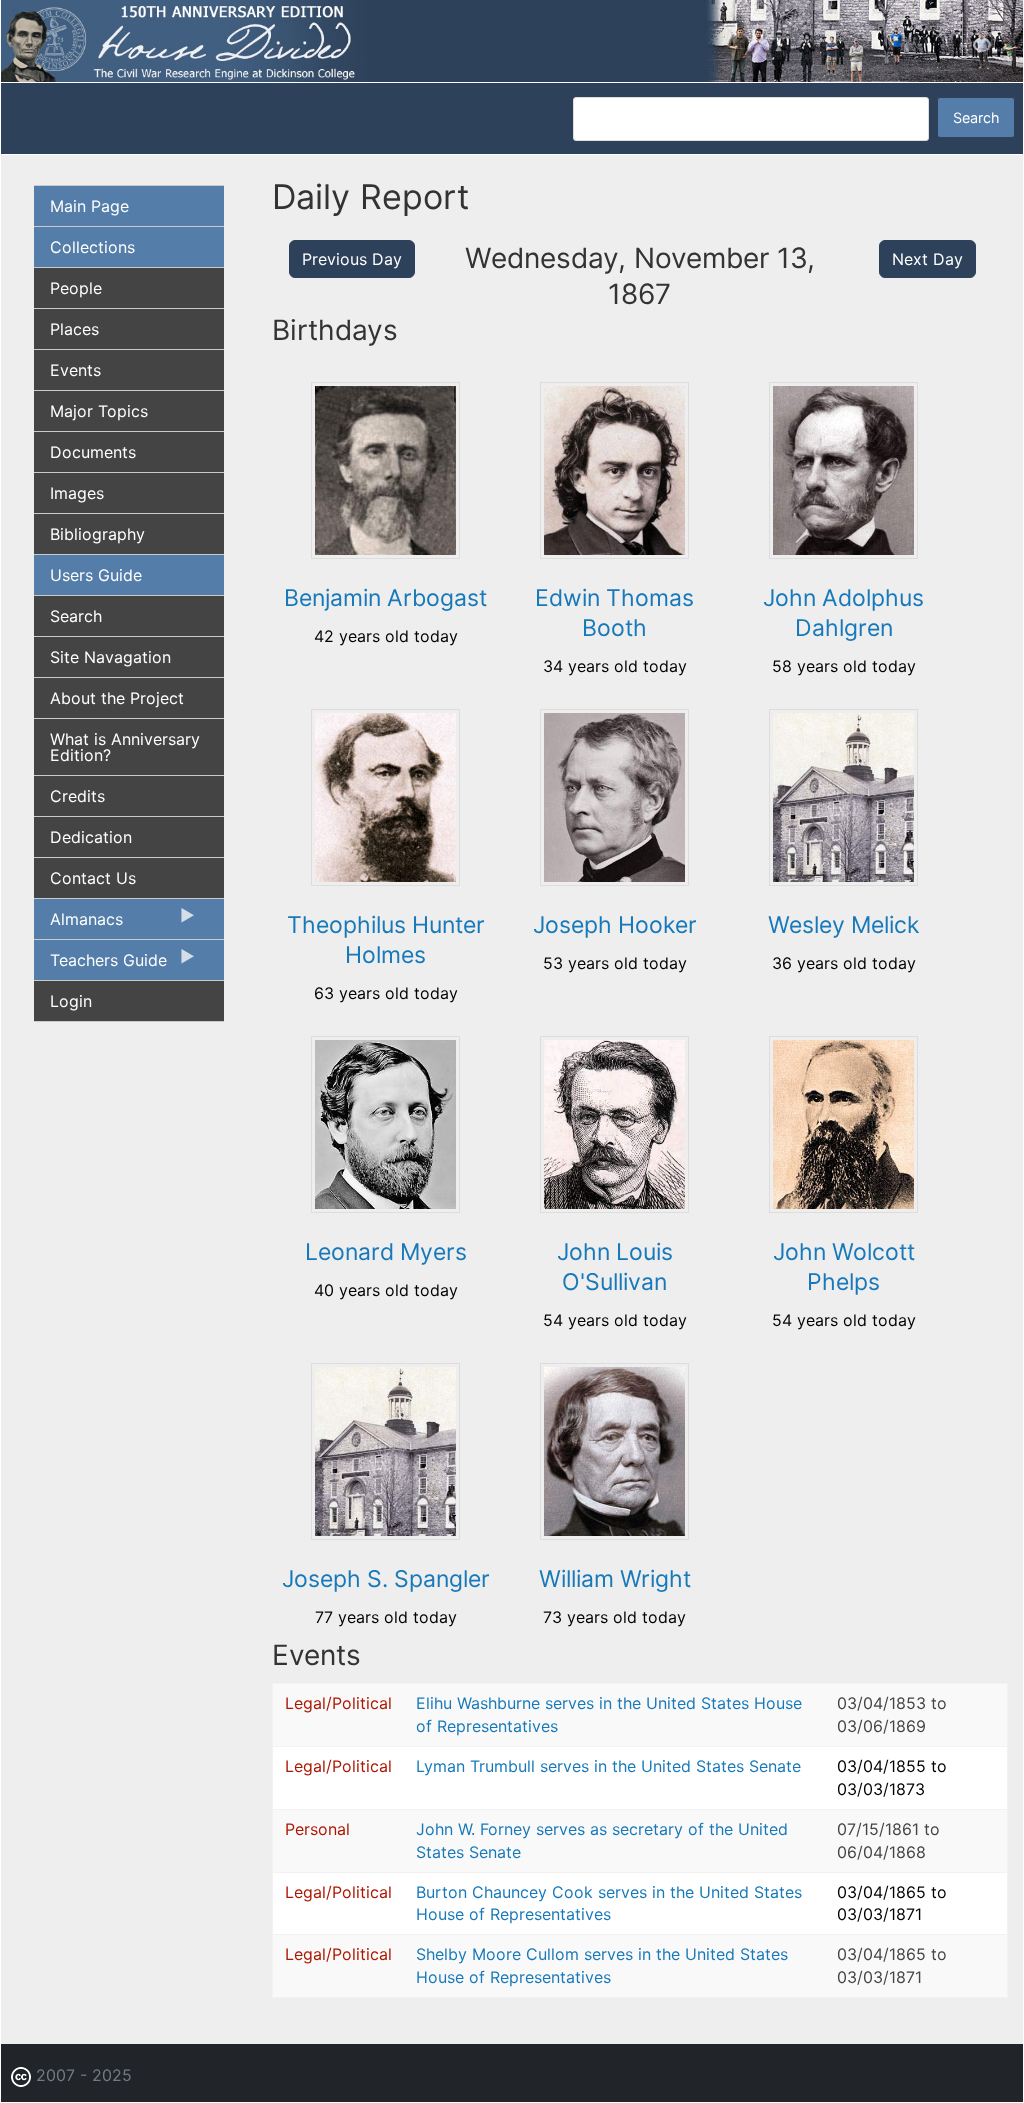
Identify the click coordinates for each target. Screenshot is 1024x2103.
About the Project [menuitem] (117, 698)
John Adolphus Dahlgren (843, 613)
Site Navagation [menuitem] (110, 657)
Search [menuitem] (76, 616)
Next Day (927, 259)
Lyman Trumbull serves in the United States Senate (608, 1766)
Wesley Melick (844, 925)
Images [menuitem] (77, 493)
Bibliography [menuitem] (97, 534)
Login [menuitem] (71, 1001)
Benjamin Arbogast (385, 598)
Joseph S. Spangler (386, 1579)
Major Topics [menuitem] (99, 411)
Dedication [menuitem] (91, 837)
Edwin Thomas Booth (614, 613)
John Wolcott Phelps (844, 1267)
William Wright (615, 1579)
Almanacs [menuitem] (78, 924)
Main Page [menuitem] (89, 206)
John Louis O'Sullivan (615, 1267)
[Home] (512, 40)
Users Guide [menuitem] (96, 575)
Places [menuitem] (74, 329)
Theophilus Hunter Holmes (386, 940)
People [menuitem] (76, 288)
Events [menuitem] (75, 370)
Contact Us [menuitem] (93, 878)
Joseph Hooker (615, 925)
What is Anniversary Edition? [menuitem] (125, 747)
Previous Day (352, 259)
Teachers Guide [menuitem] (100, 965)
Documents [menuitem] (93, 452)
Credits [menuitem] (77, 796)
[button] (385, 552)
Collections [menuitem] (92, 247)
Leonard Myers (386, 1252)
